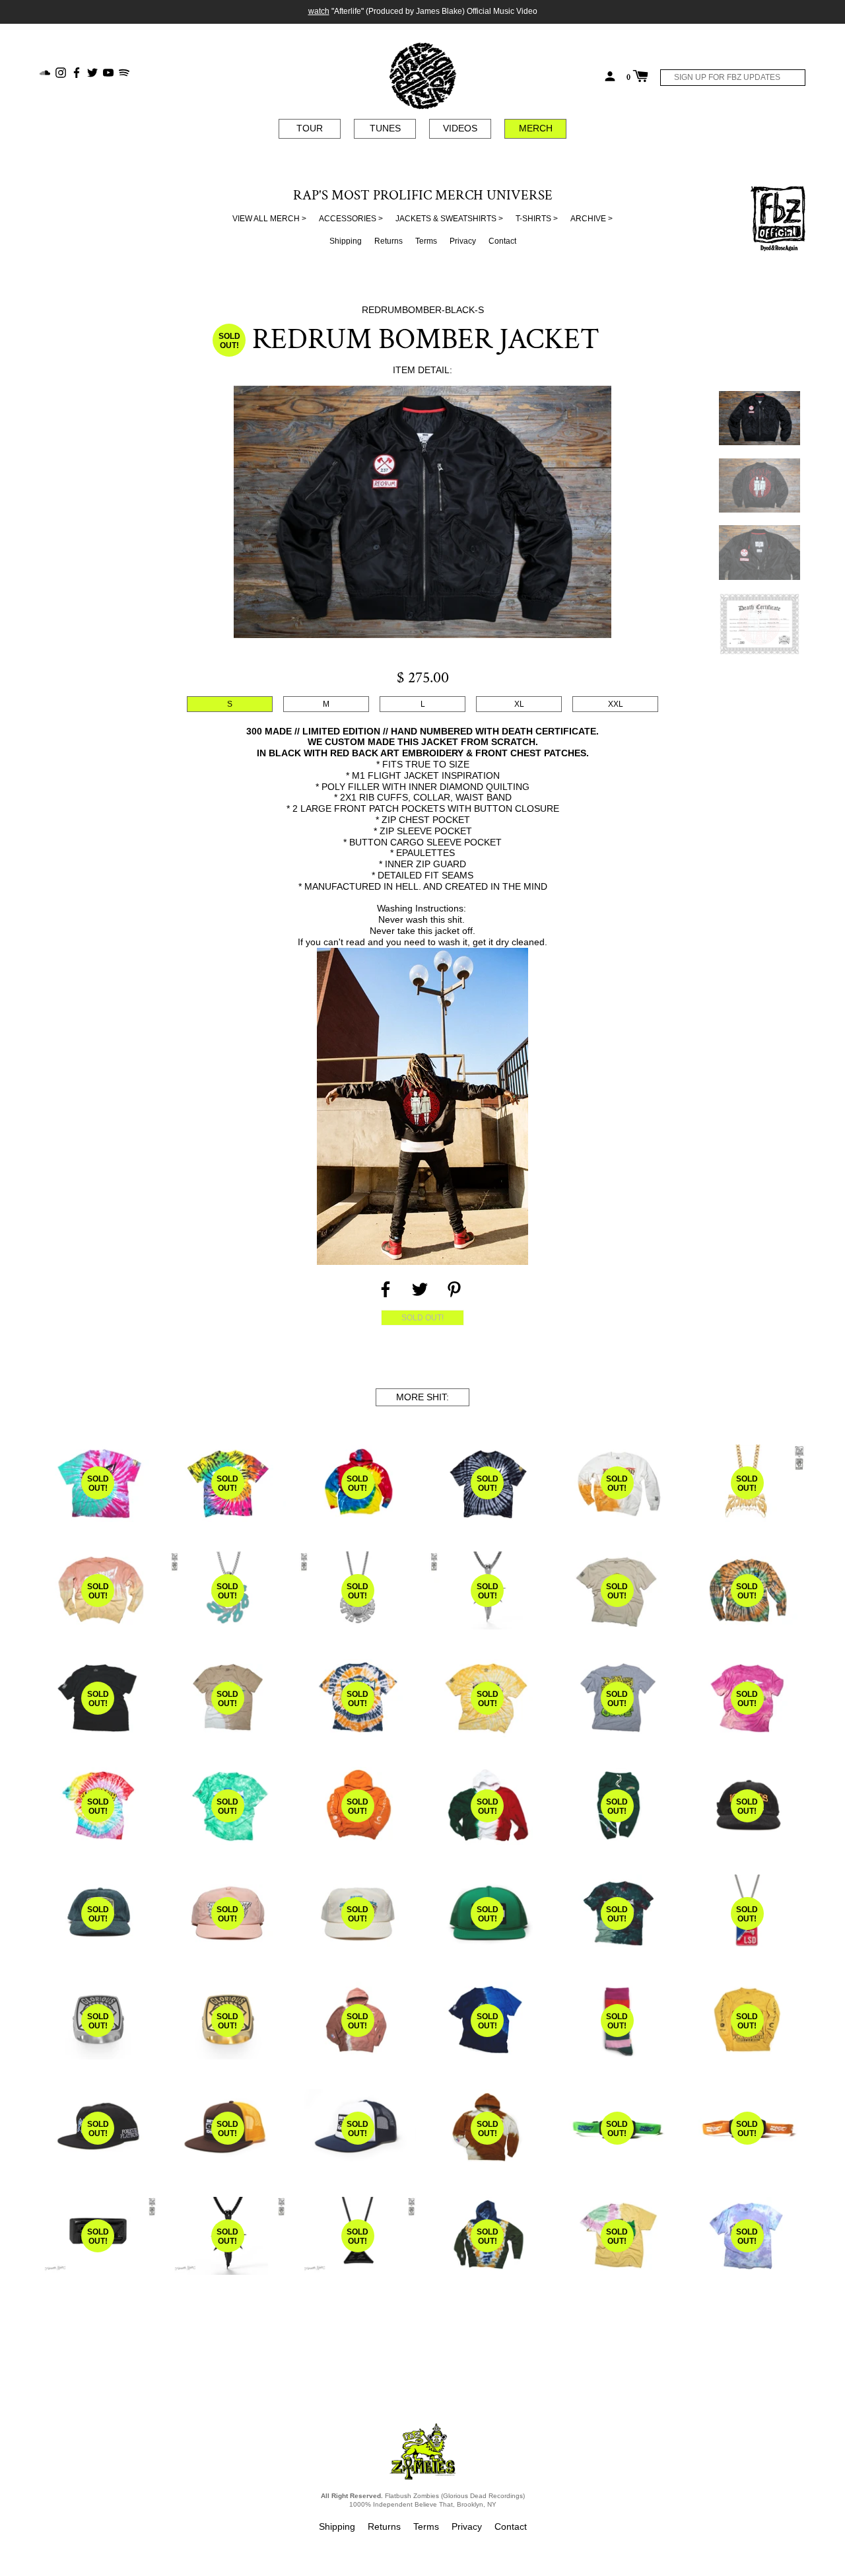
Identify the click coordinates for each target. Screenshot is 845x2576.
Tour (310, 128)
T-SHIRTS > (537, 219)
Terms (426, 241)
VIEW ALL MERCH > (269, 219)
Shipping (346, 241)
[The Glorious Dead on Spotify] (124, 72)
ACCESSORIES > (351, 219)
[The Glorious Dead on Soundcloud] (45, 72)
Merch (536, 128)
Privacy (463, 241)
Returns (389, 241)
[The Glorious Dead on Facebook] (77, 72)
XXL (616, 704)
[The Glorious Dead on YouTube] (108, 72)
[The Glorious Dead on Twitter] (92, 72)
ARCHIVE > (591, 219)
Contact (502, 241)
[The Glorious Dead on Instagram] (61, 72)
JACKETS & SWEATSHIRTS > (449, 219)
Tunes (385, 128)
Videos (460, 128)
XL (519, 704)
